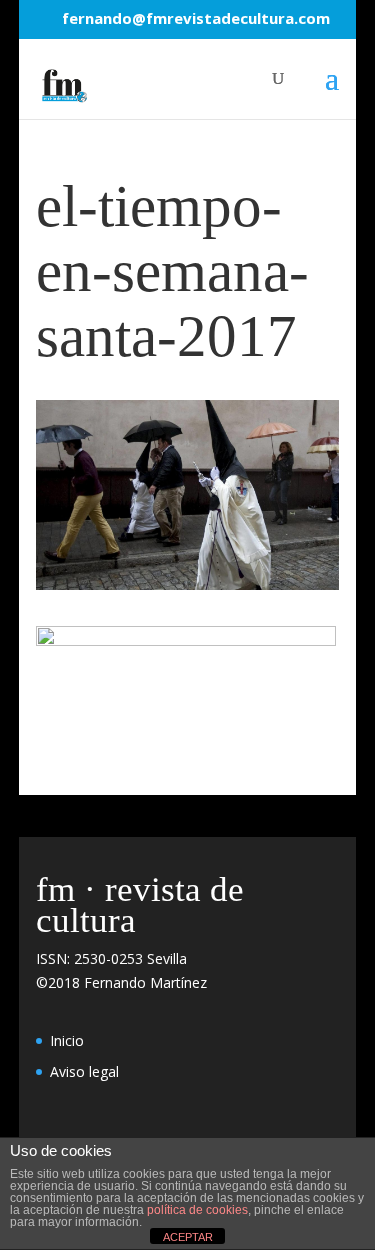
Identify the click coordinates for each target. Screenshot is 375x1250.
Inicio (67, 1040)
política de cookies (197, 1210)
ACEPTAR (188, 1237)
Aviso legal (84, 1071)
